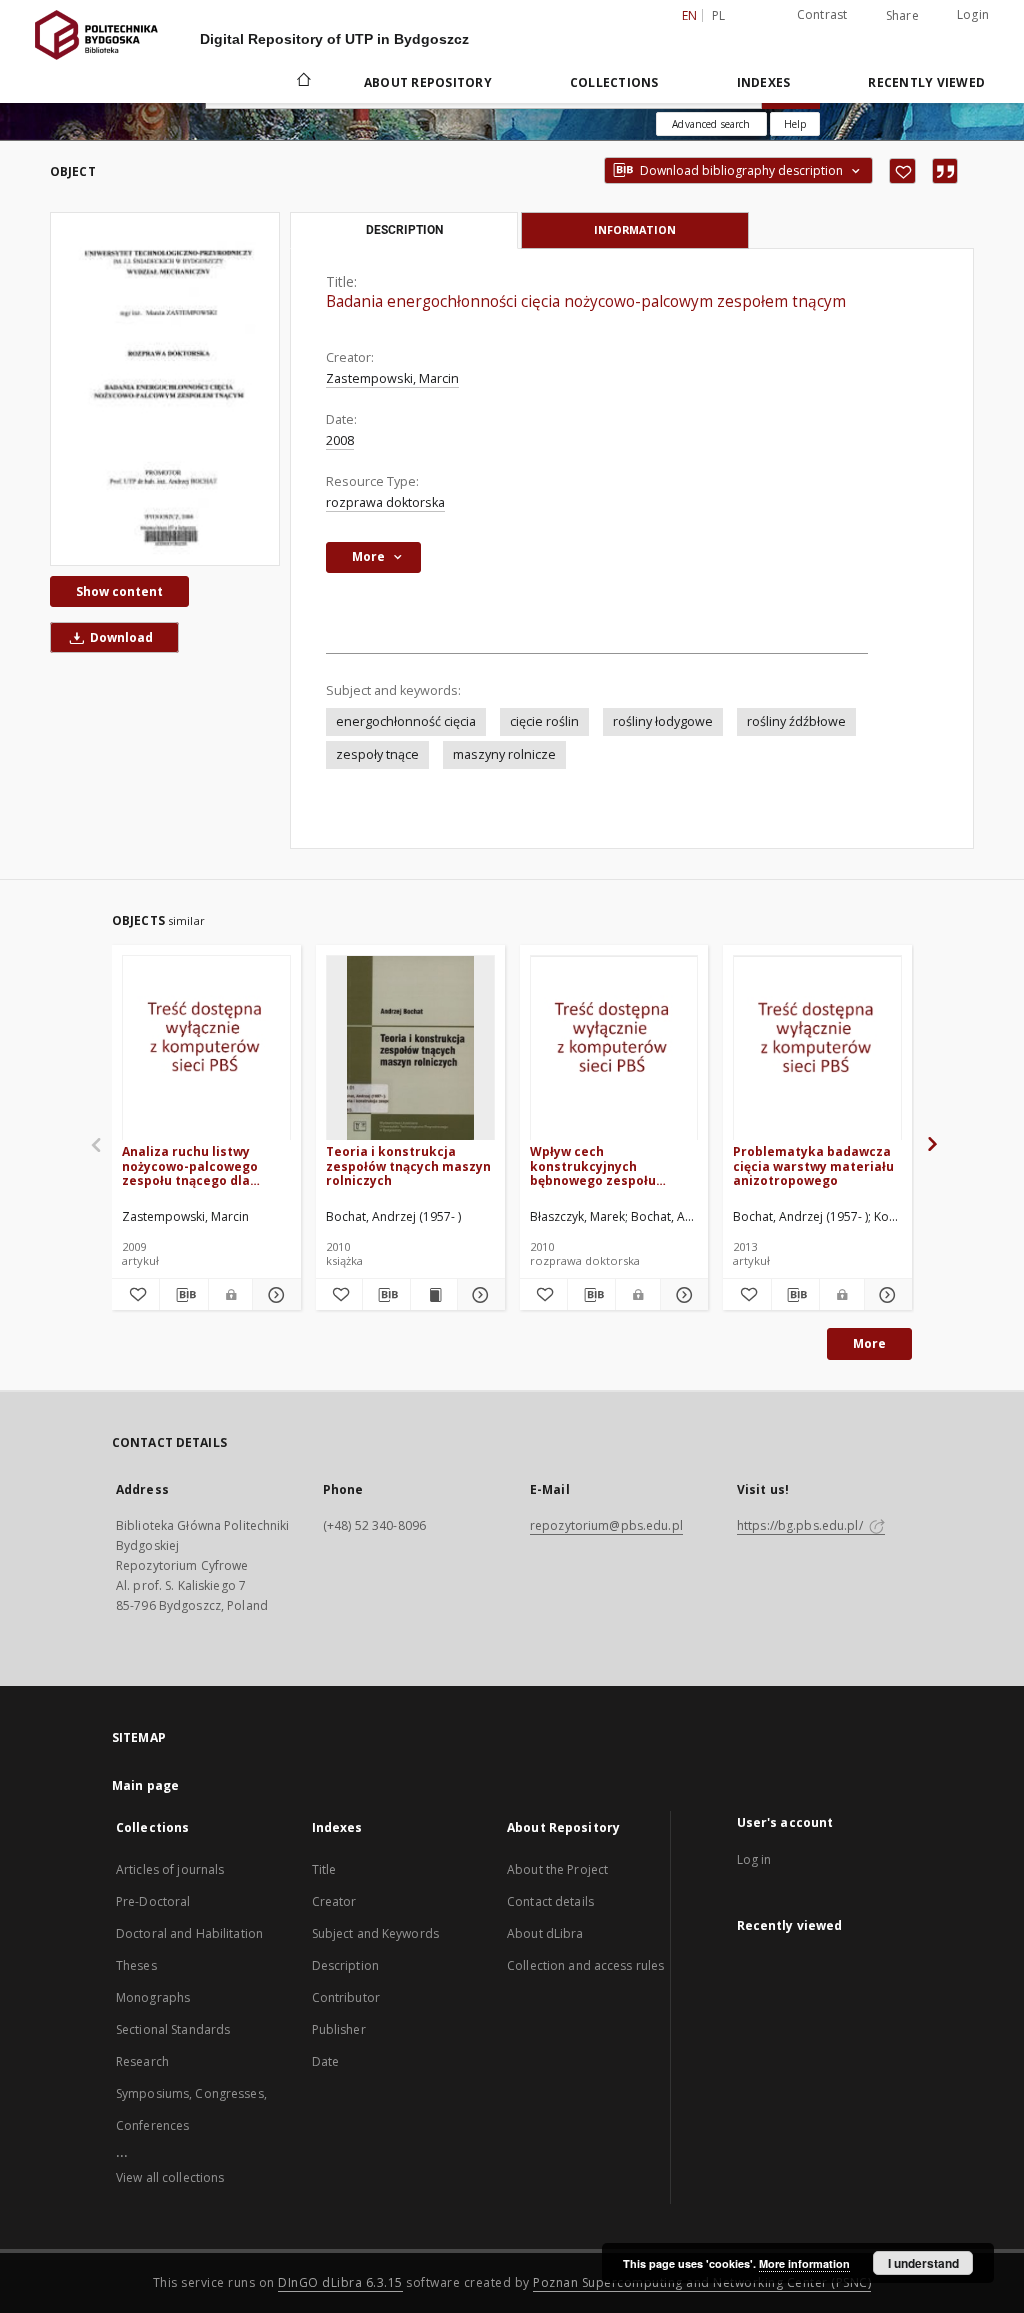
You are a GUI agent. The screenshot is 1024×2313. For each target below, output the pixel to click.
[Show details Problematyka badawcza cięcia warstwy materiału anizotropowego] (885, 1295)
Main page (145, 1785)
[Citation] (945, 171)
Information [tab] (635, 229)
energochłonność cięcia (406, 721)
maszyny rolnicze (504, 754)
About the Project (557, 1869)
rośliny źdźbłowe (796, 721)
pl (719, 15)
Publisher (339, 2029)
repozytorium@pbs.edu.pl (606, 1525)
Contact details (550, 1901)
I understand (923, 2263)
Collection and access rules (585, 1965)
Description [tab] (404, 230)
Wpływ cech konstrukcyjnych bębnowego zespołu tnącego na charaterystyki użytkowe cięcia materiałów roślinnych (610, 1165)
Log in (754, 1859)
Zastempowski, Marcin (392, 378)
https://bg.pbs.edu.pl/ (801, 1525)
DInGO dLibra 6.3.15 (340, 2282)
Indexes (764, 82)
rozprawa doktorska (385, 502)
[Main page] (302, 82)
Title (324, 1869)
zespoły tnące (377, 754)
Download (120, 637)
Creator (334, 1901)
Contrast (822, 14)
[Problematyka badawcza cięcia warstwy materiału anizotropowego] (817, 1048)
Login (973, 14)
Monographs (153, 1997)
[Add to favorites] (902, 171)
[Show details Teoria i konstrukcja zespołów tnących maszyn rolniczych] (478, 1295)
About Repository (428, 82)
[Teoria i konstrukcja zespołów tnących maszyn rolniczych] (410, 1048)
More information (804, 2263)
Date (325, 2061)
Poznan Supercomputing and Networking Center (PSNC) (702, 2282)
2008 (340, 440)
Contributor (346, 1997)
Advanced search (711, 124)
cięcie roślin (544, 721)
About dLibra (545, 1933)
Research (142, 2061)
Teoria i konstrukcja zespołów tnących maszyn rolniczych (408, 1165)
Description (345, 1965)
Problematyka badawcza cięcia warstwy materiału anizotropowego (813, 1165)
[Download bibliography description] (183, 1295)
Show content (119, 591)
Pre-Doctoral (153, 1901)
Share (902, 16)
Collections (614, 82)
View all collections (170, 2177)
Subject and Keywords (375, 1933)
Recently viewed (926, 82)
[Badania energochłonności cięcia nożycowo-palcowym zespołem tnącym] (165, 389)
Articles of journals (170, 1869)
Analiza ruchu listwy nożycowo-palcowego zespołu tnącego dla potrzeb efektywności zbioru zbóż (192, 1165)
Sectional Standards (173, 2029)
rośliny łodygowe (663, 721)
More (869, 1343)
